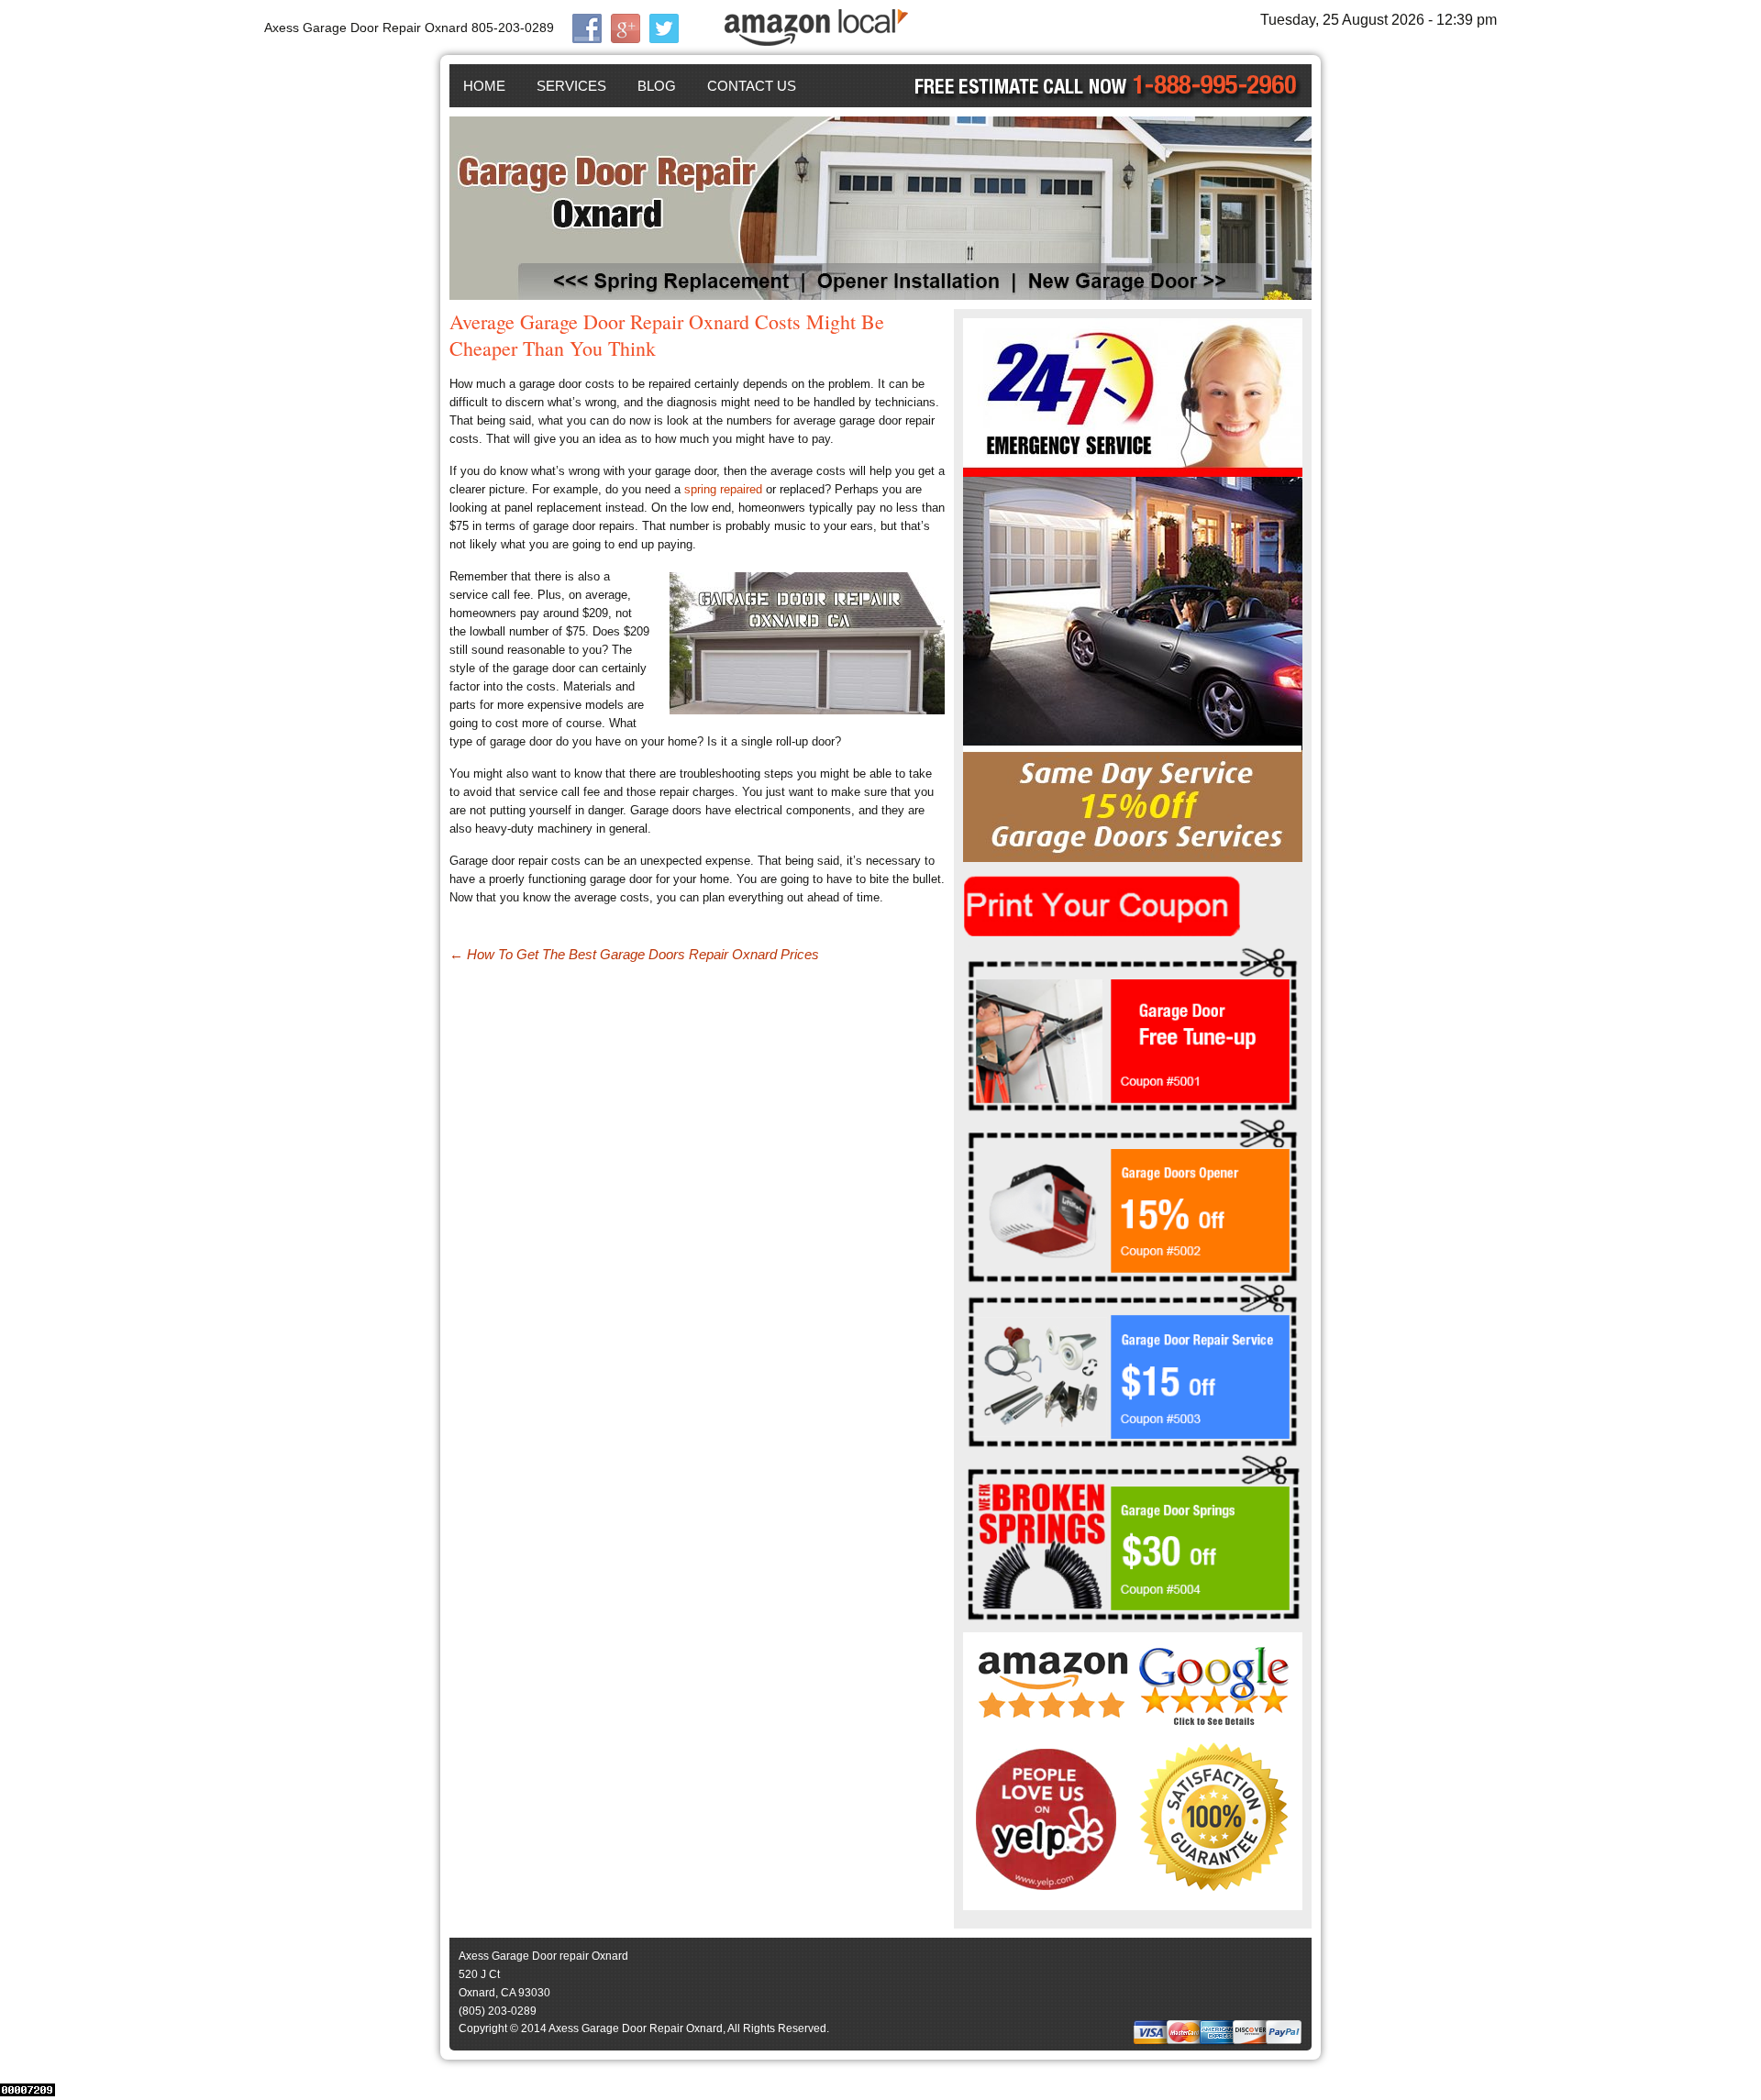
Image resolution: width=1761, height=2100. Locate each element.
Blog (657, 86)
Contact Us (752, 86)
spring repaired (723, 489)
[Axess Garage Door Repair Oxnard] (880, 208)
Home (484, 86)
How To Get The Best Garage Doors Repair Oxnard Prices (634, 954)
